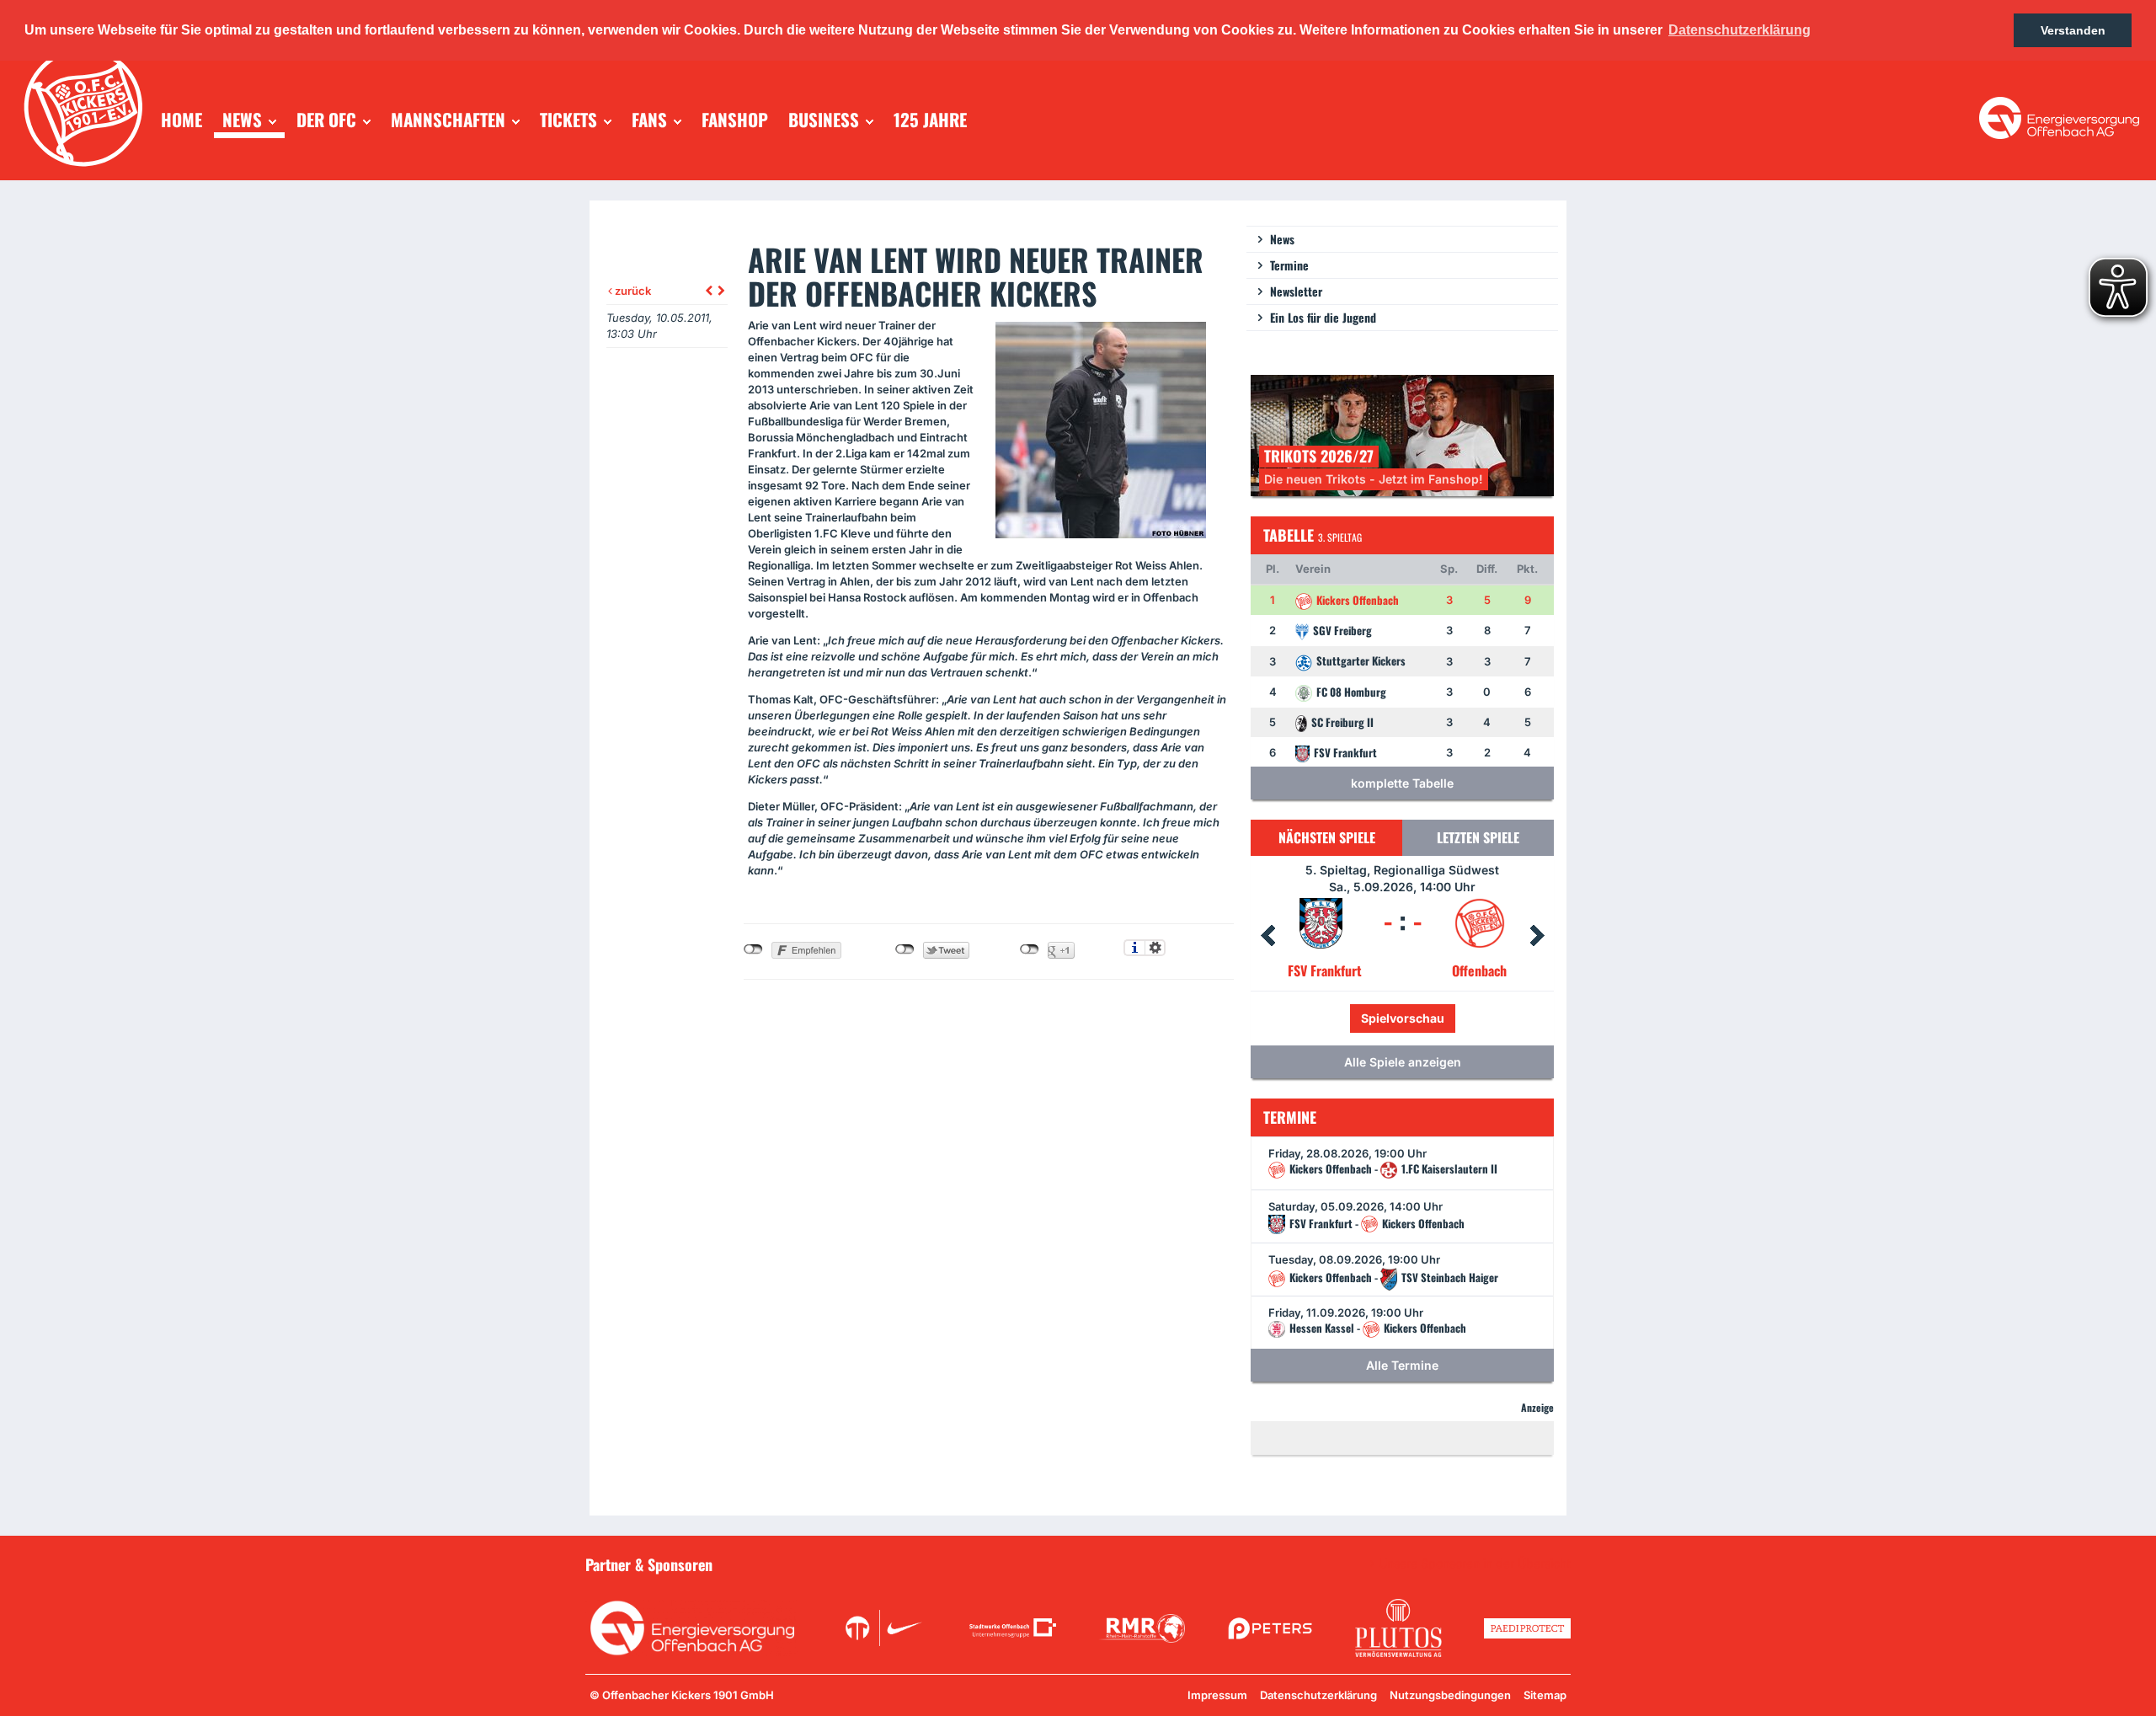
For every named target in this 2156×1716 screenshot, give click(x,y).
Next (1537, 936)
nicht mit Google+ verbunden (1030, 949)
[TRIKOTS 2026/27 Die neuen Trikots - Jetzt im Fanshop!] (1402, 434)
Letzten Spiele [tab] (1478, 837)
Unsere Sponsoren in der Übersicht (1475, 1564)
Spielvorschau (1439, 1018)
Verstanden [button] (2073, 30)
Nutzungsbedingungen (1450, 1695)
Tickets (1346, 1018)
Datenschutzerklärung (1318, 1695)
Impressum (1217, 1695)
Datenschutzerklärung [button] (1740, 30)
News (1282, 239)
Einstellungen (1155, 948)
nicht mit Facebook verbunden (753, 949)
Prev (1267, 936)
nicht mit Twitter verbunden (905, 949)
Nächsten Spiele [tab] (1327, 837)
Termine (1289, 265)
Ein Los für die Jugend (1323, 317)
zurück (632, 291)
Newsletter (1296, 291)
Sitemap (1545, 1695)
